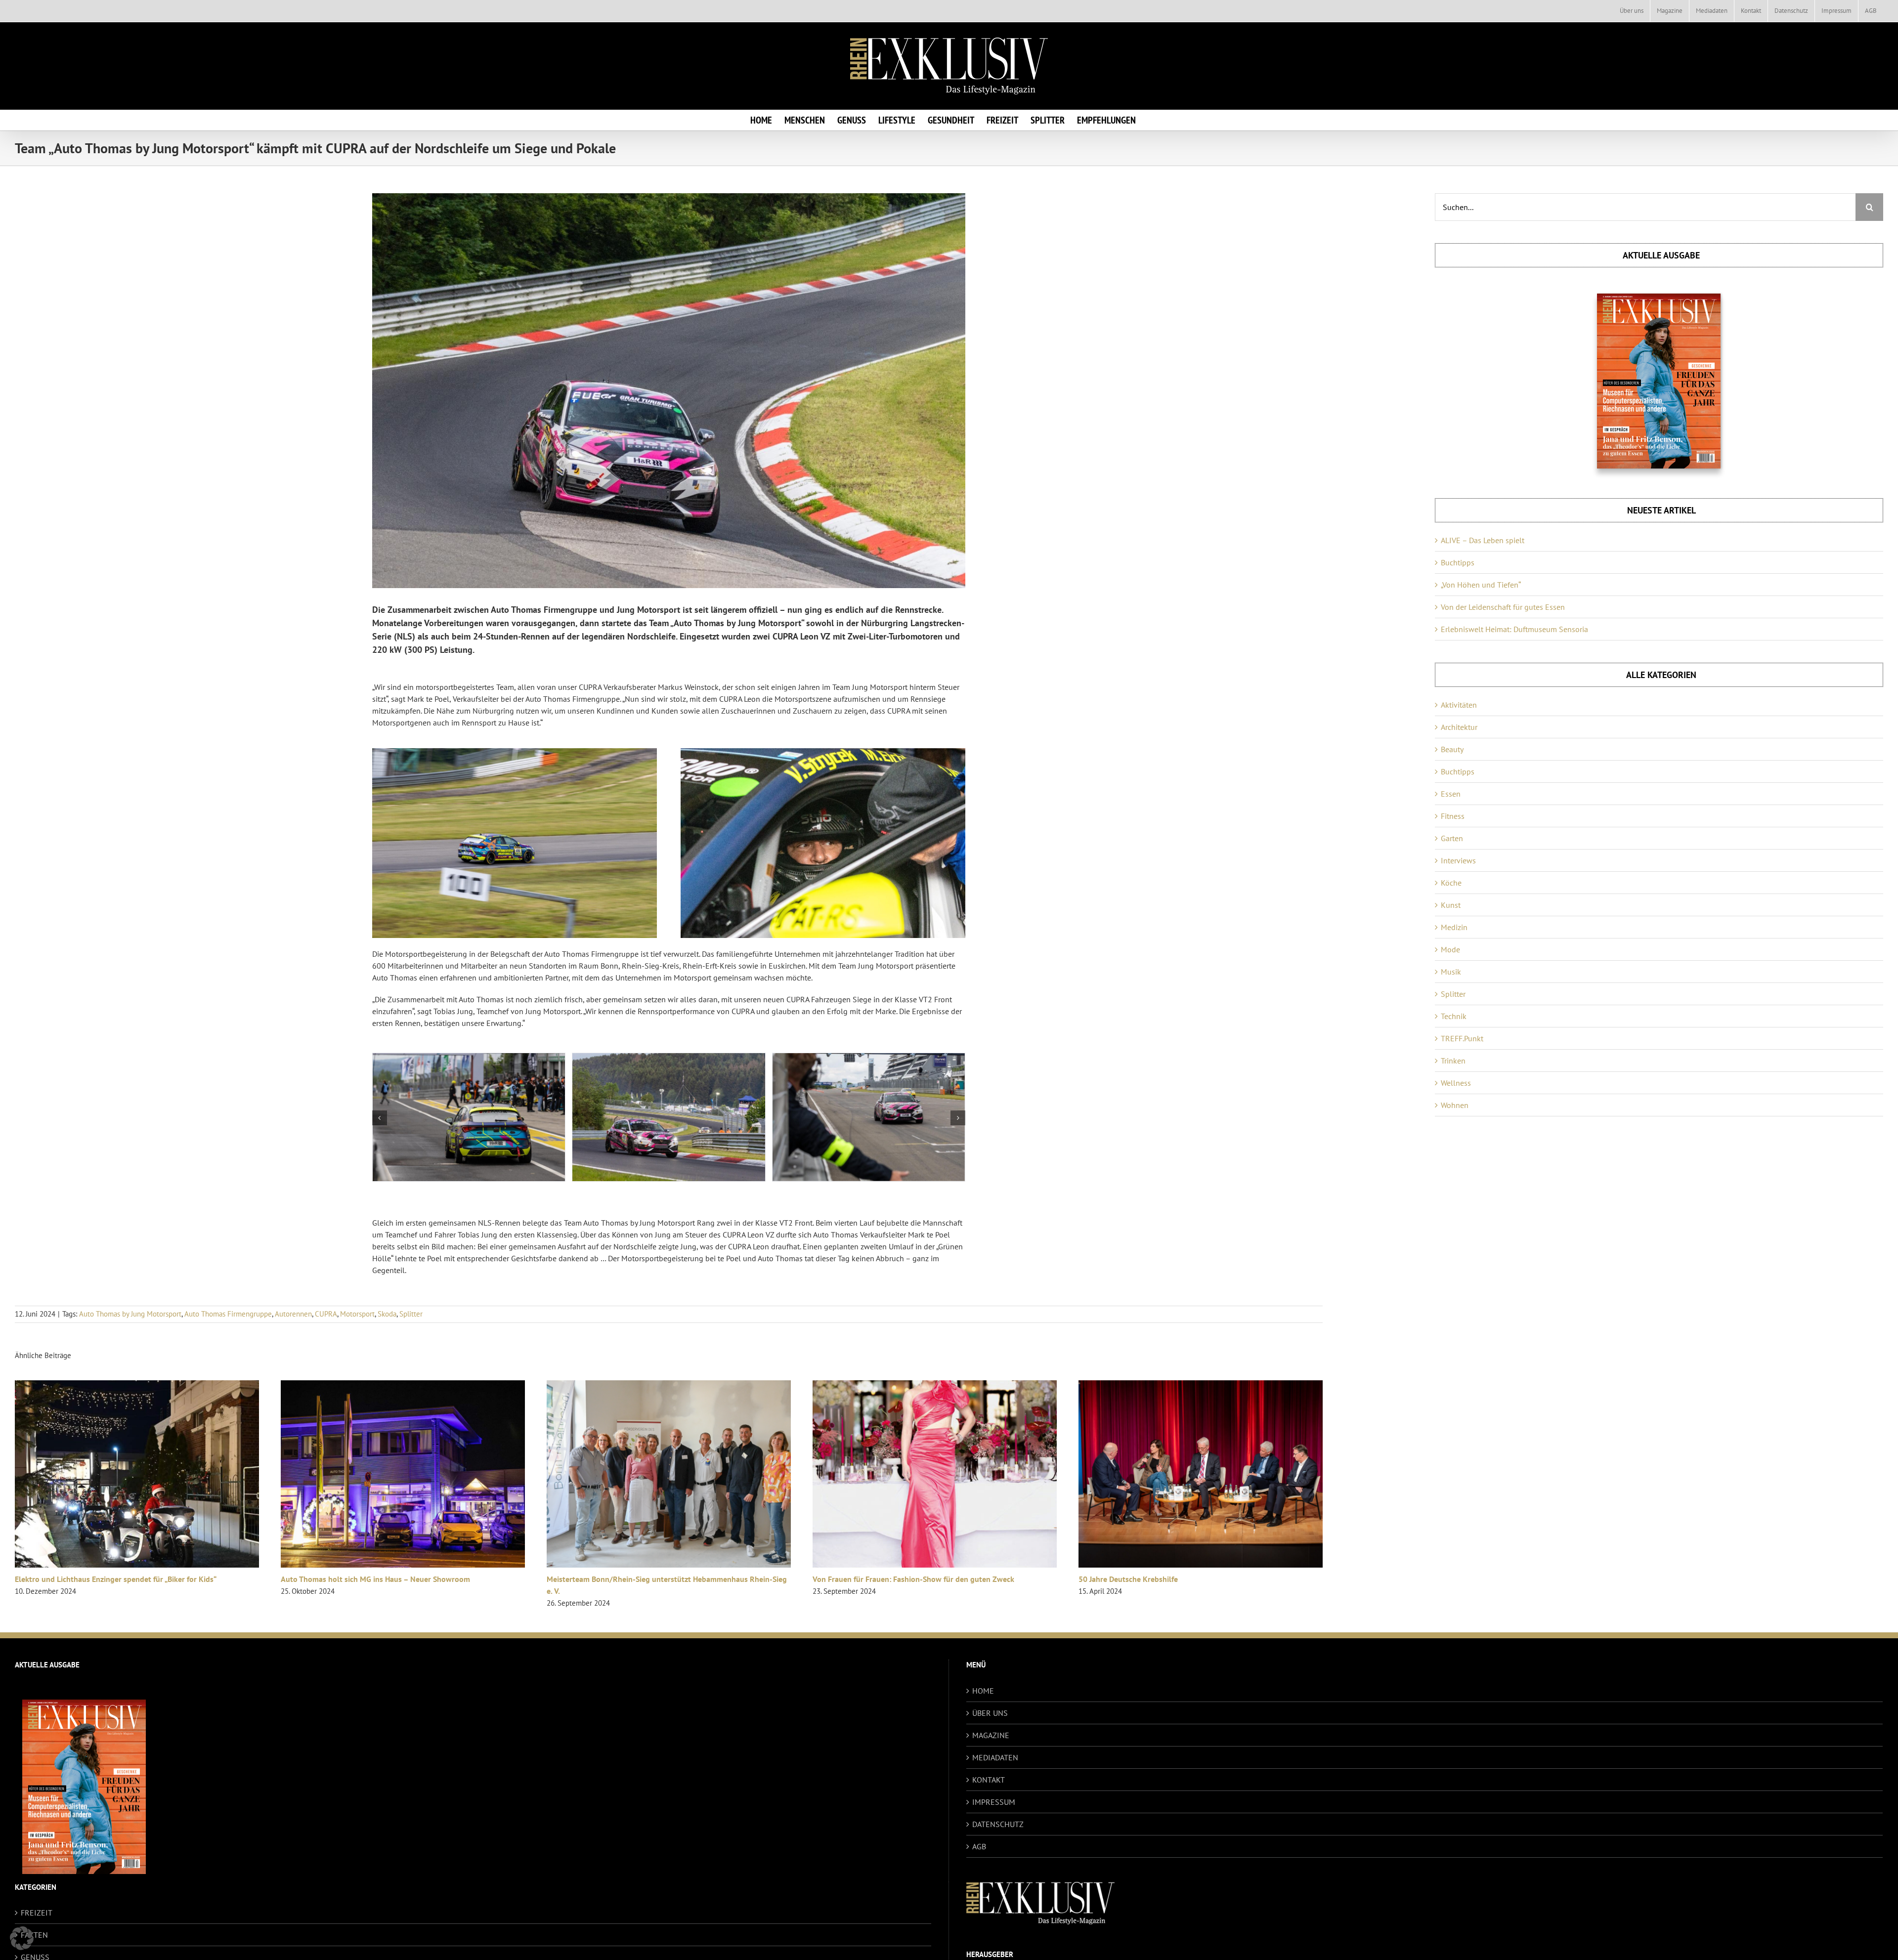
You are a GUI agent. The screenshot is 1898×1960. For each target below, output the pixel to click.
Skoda (387, 1314)
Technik (1454, 1016)
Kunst (1451, 905)
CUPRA (326, 1314)
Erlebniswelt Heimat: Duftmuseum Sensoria (1514, 629)
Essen (1451, 794)
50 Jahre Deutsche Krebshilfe (1128, 1579)
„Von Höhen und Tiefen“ (1481, 585)
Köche (1451, 883)
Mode (1450, 949)
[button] (380, 1118)
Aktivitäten (1459, 705)
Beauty (1452, 749)
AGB (979, 1846)
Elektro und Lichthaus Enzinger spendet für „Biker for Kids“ (116, 1579)
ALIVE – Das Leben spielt (1483, 540)
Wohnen (1455, 1105)
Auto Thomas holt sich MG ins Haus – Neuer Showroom (375, 1579)
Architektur (1459, 727)
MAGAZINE (991, 1735)
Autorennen (293, 1314)
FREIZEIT (37, 1913)
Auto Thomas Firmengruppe (228, 1314)
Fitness (1453, 816)
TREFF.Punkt (1462, 1038)
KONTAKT (989, 1780)
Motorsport (357, 1314)
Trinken (1453, 1061)
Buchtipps (1458, 562)
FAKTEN (34, 1935)
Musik (1451, 972)
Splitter (411, 1314)
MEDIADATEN (995, 1757)
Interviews (1458, 860)
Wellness (1456, 1083)
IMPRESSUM (994, 1802)
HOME (983, 1691)
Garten (1452, 838)
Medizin (1454, 927)
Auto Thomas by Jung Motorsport (130, 1314)
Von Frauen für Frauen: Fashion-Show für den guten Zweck (913, 1579)
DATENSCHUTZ (998, 1824)
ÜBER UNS (990, 1713)
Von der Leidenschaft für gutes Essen (1503, 607)
